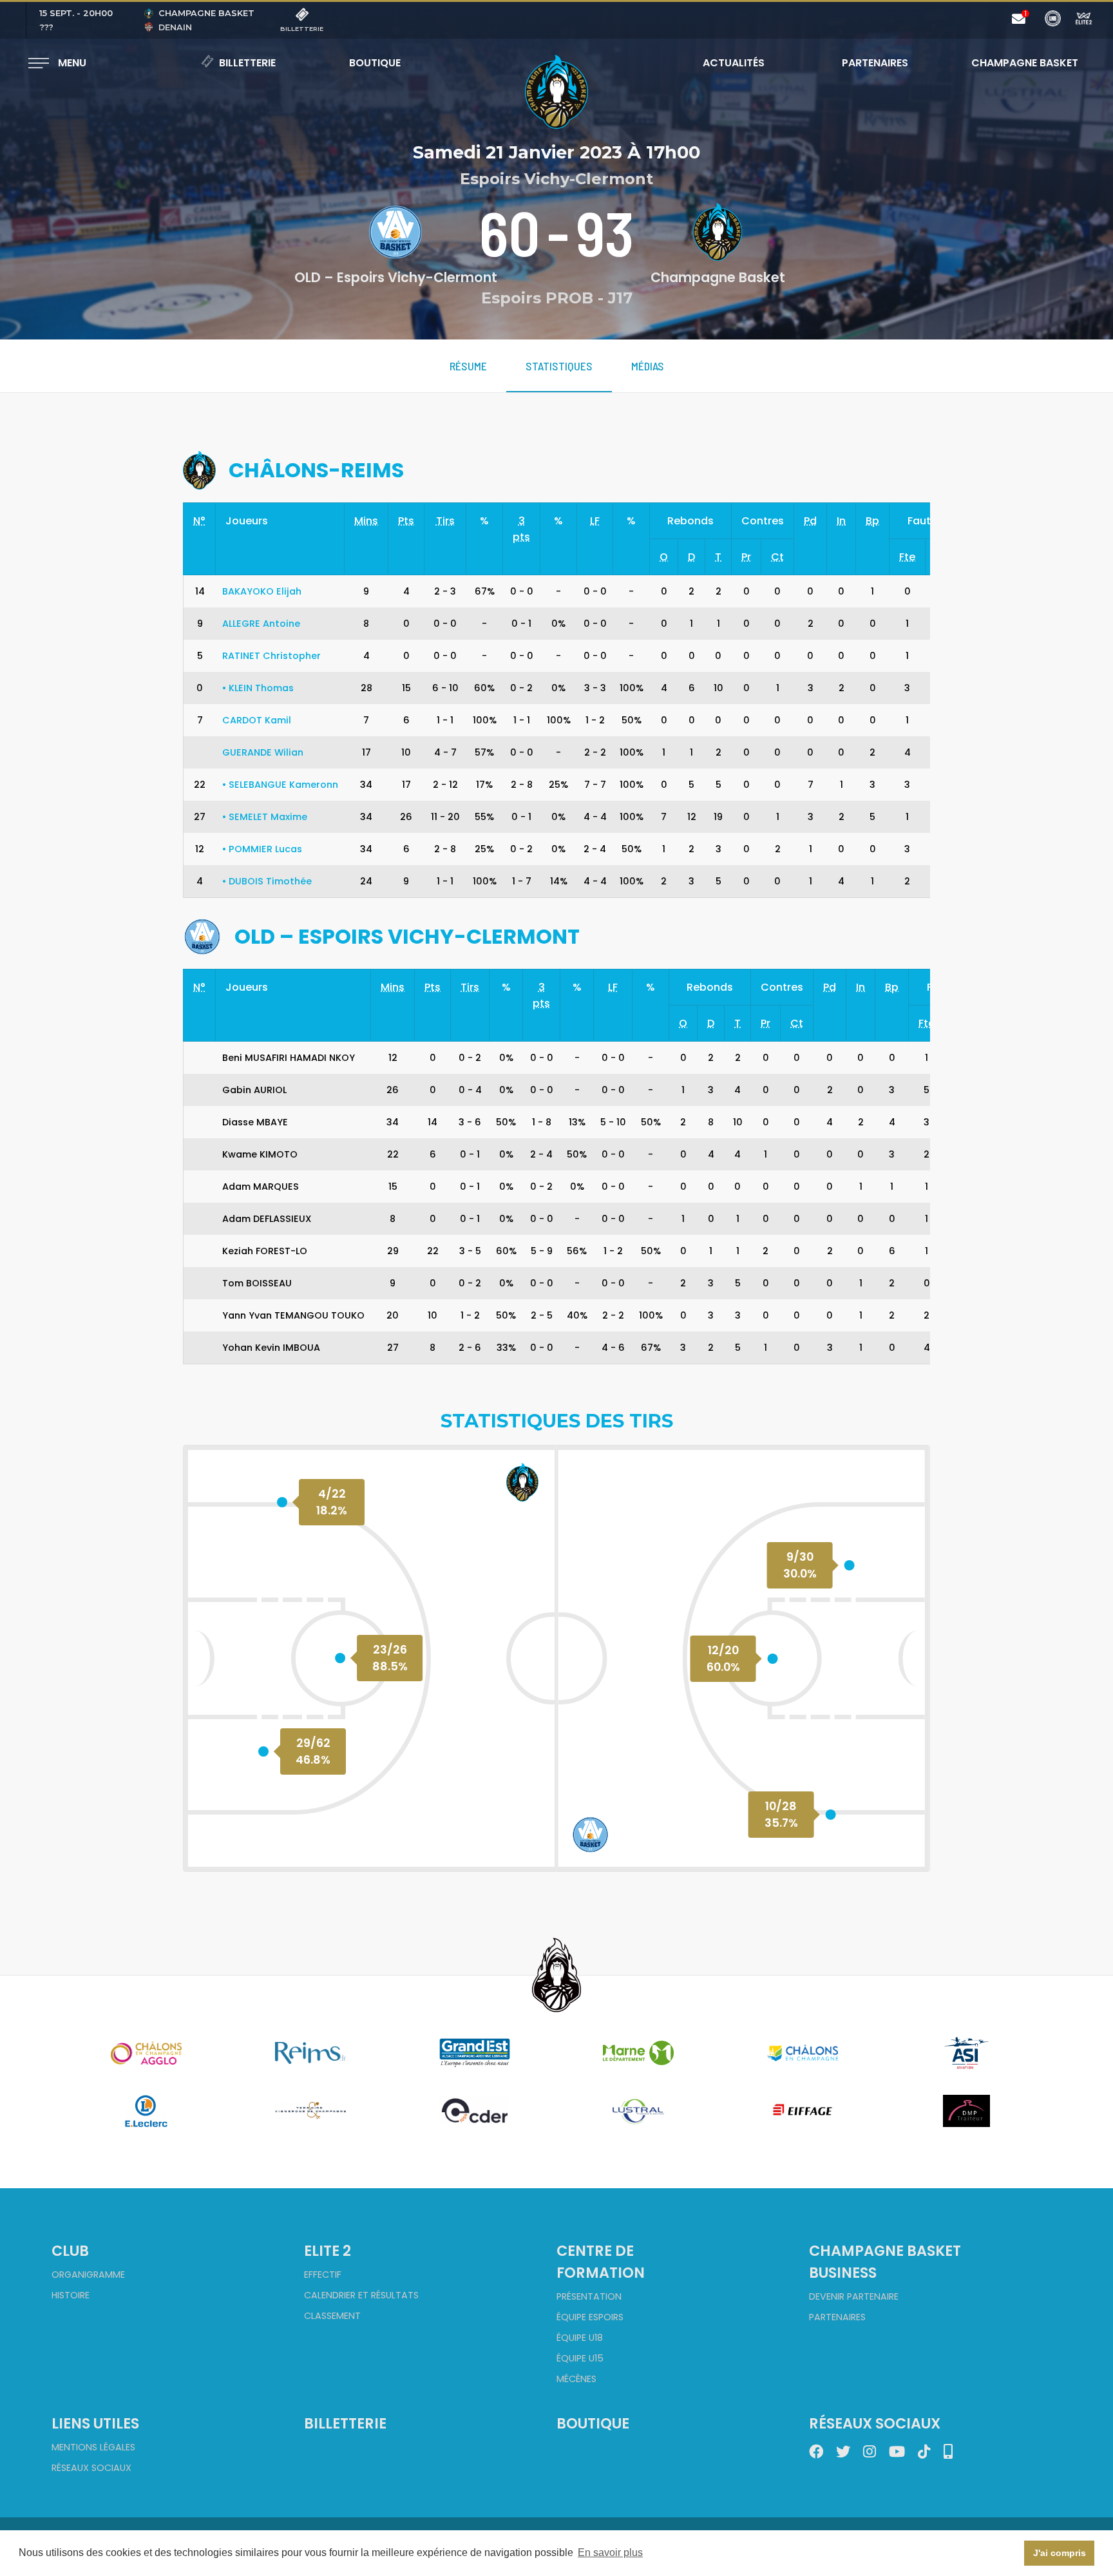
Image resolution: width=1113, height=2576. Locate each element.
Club (70, 2251)
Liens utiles (95, 2423)
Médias (648, 366)
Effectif (323, 2275)
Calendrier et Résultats (361, 2295)
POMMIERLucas (262, 849)
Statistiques (559, 366)
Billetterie (247, 63)
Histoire (71, 2295)
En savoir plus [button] (610, 2552)
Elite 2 (328, 2251)
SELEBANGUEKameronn (280, 785)
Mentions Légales (93, 2447)
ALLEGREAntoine (261, 624)
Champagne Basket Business (885, 2262)
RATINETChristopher (271, 656)
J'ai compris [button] (1060, 2553)
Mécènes (576, 2379)
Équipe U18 (580, 2338)
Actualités (734, 63)
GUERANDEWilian (263, 752)
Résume (468, 366)
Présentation (589, 2296)
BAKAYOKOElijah (262, 591)
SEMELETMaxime (265, 817)
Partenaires (875, 63)
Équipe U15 (580, 2358)
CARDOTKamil (257, 720)
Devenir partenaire (854, 2296)
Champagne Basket (1016, 63)
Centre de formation (601, 2262)
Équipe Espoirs (590, 2317)
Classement (332, 2316)
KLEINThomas (258, 688)
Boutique (375, 63)
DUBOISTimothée (267, 881)
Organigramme (88, 2275)
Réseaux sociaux (91, 2468)
